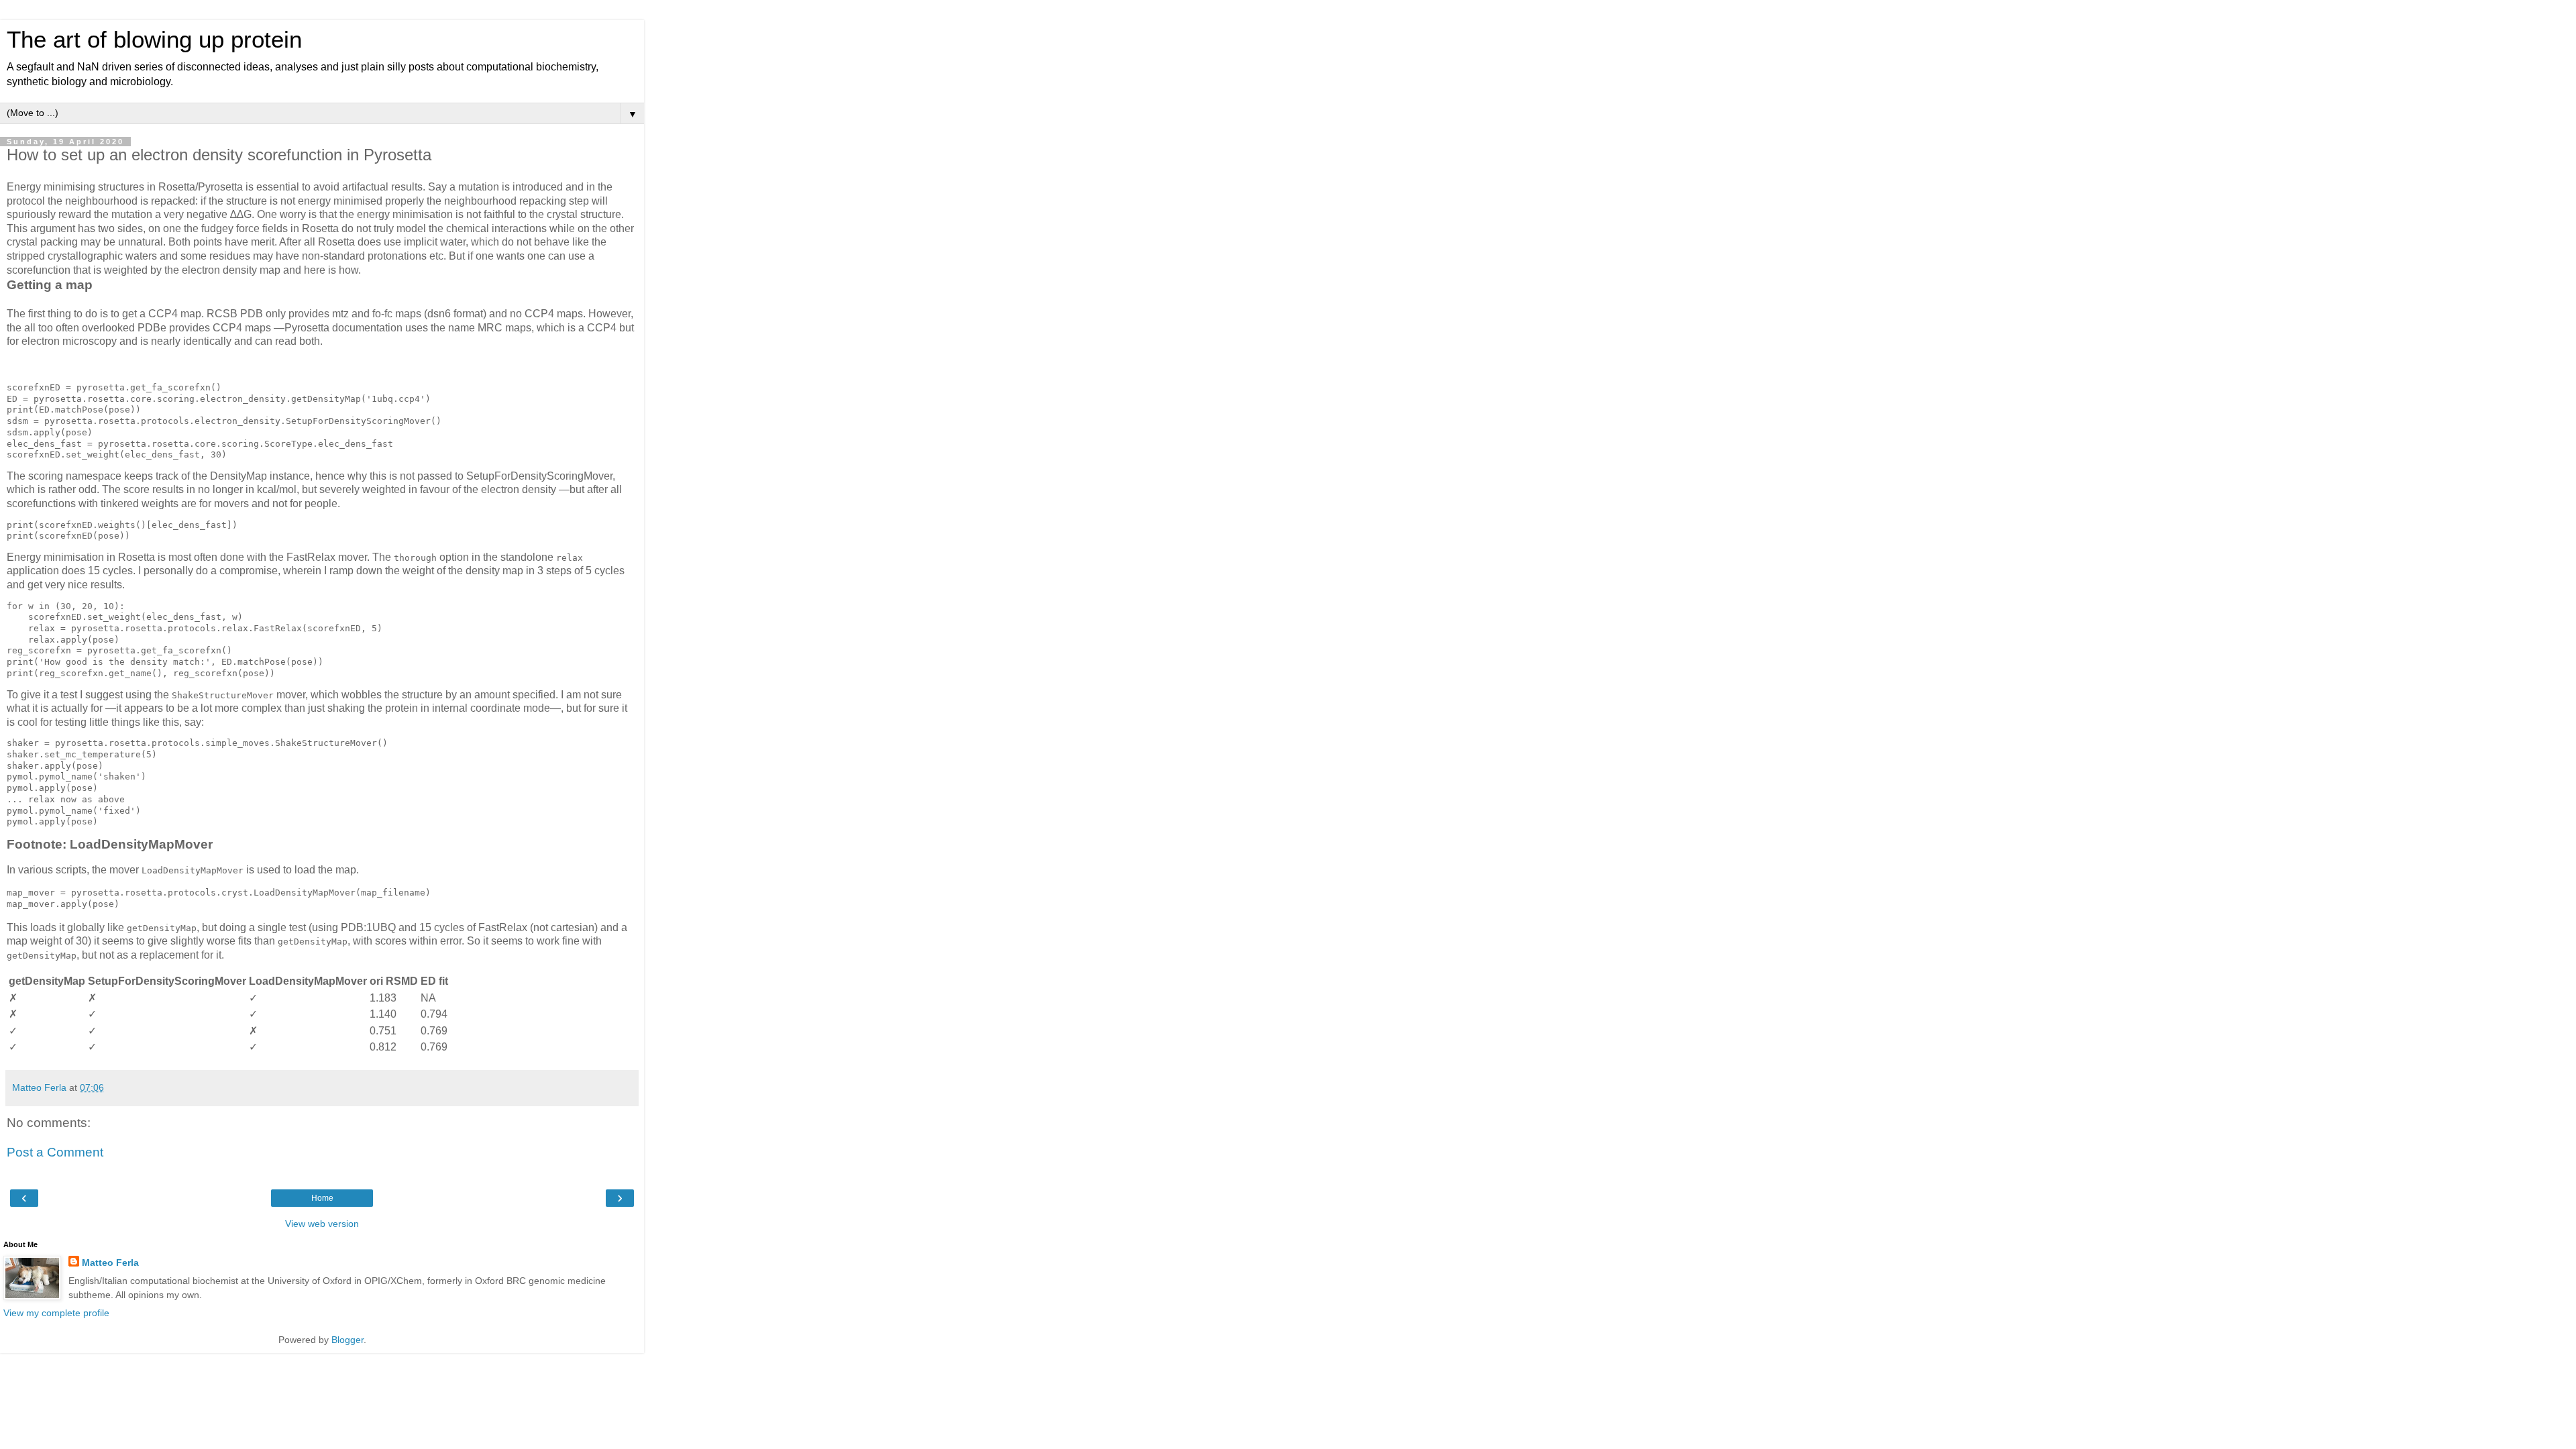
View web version (322, 1224)
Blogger (347, 1340)
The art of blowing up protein (154, 40)
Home (322, 1198)
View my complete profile (56, 1313)
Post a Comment (55, 1152)
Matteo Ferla (110, 1263)
